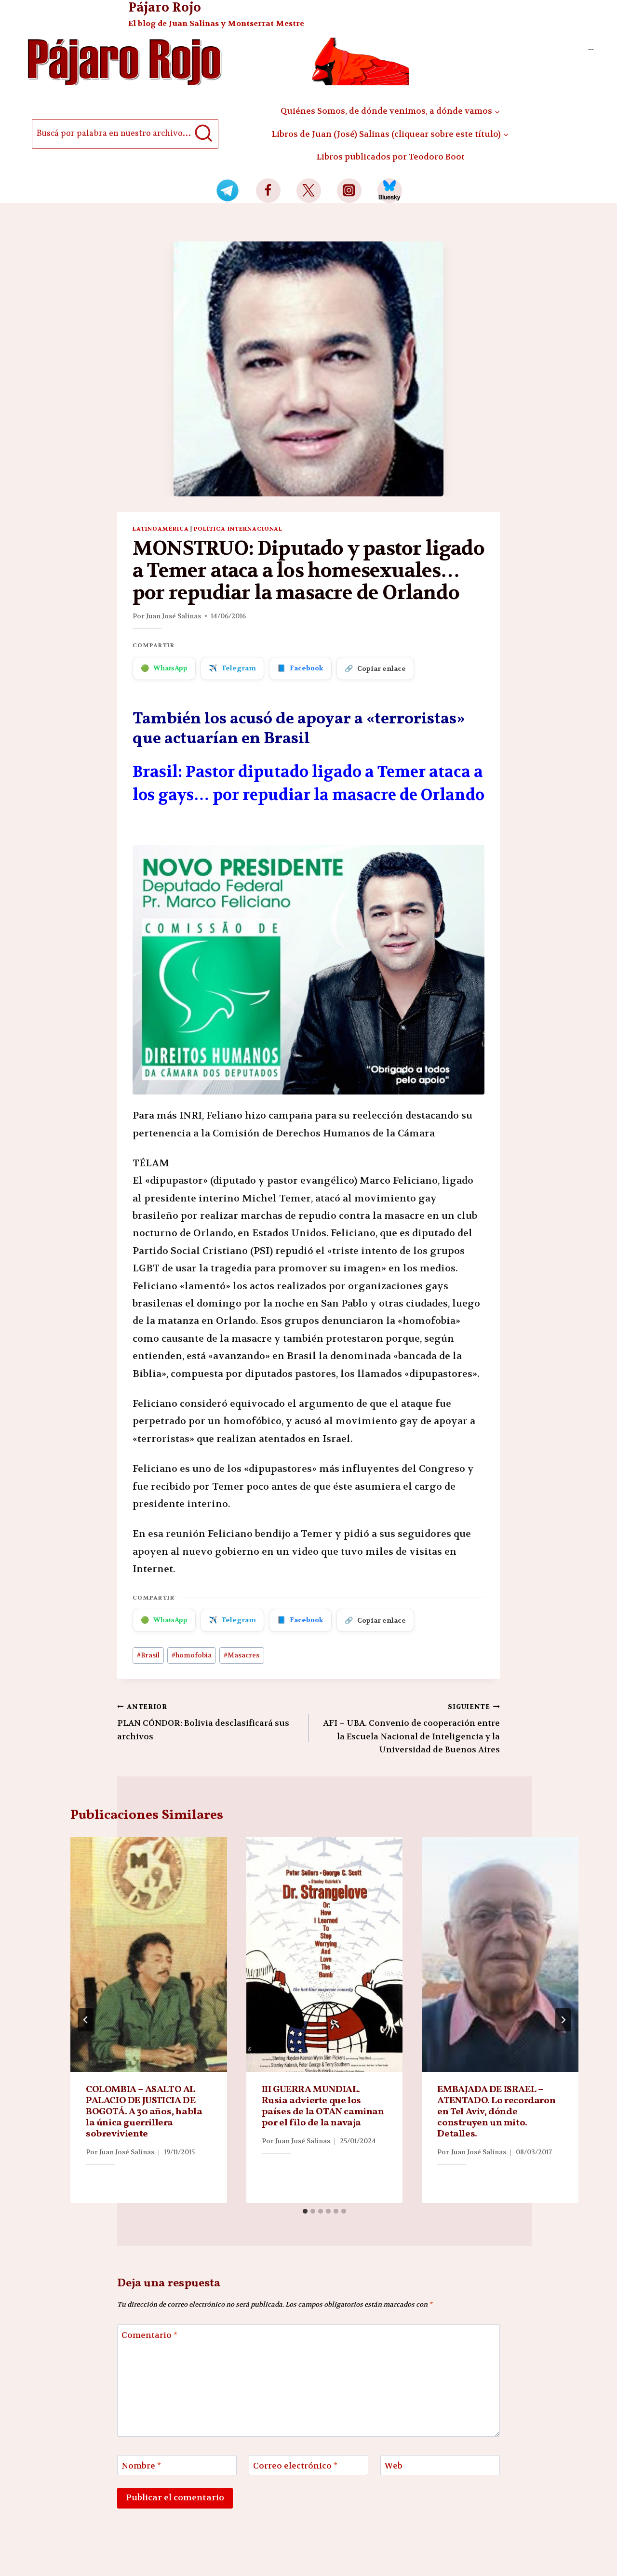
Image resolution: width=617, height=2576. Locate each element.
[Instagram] (349, 191)
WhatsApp (164, 668)
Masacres (241, 1655)
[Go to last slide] (86, 2020)
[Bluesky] (390, 191)
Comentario (149, 2335)
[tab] (305, 2211)
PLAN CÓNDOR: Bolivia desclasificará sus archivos (203, 1722)
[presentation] (149, 1955)
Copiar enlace (375, 668)
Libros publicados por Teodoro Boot (390, 157)
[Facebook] (268, 191)
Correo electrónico (295, 2466)
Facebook (300, 668)
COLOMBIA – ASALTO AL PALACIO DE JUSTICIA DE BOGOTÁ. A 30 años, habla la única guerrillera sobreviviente (144, 2112)
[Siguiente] (563, 2020)
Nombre (141, 2466)
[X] (309, 191)
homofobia (192, 1655)
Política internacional (238, 529)
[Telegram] (228, 191)
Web (394, 2466)
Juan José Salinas (174, 616)
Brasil (148, 1655)
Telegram (232, 668)
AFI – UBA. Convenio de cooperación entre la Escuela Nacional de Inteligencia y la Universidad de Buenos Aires (411, 1729)
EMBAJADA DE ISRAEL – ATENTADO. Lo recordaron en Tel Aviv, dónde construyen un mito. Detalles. (496, 2112)
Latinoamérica (161, 529)
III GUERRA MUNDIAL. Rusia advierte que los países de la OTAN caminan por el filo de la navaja (323, 2106)
